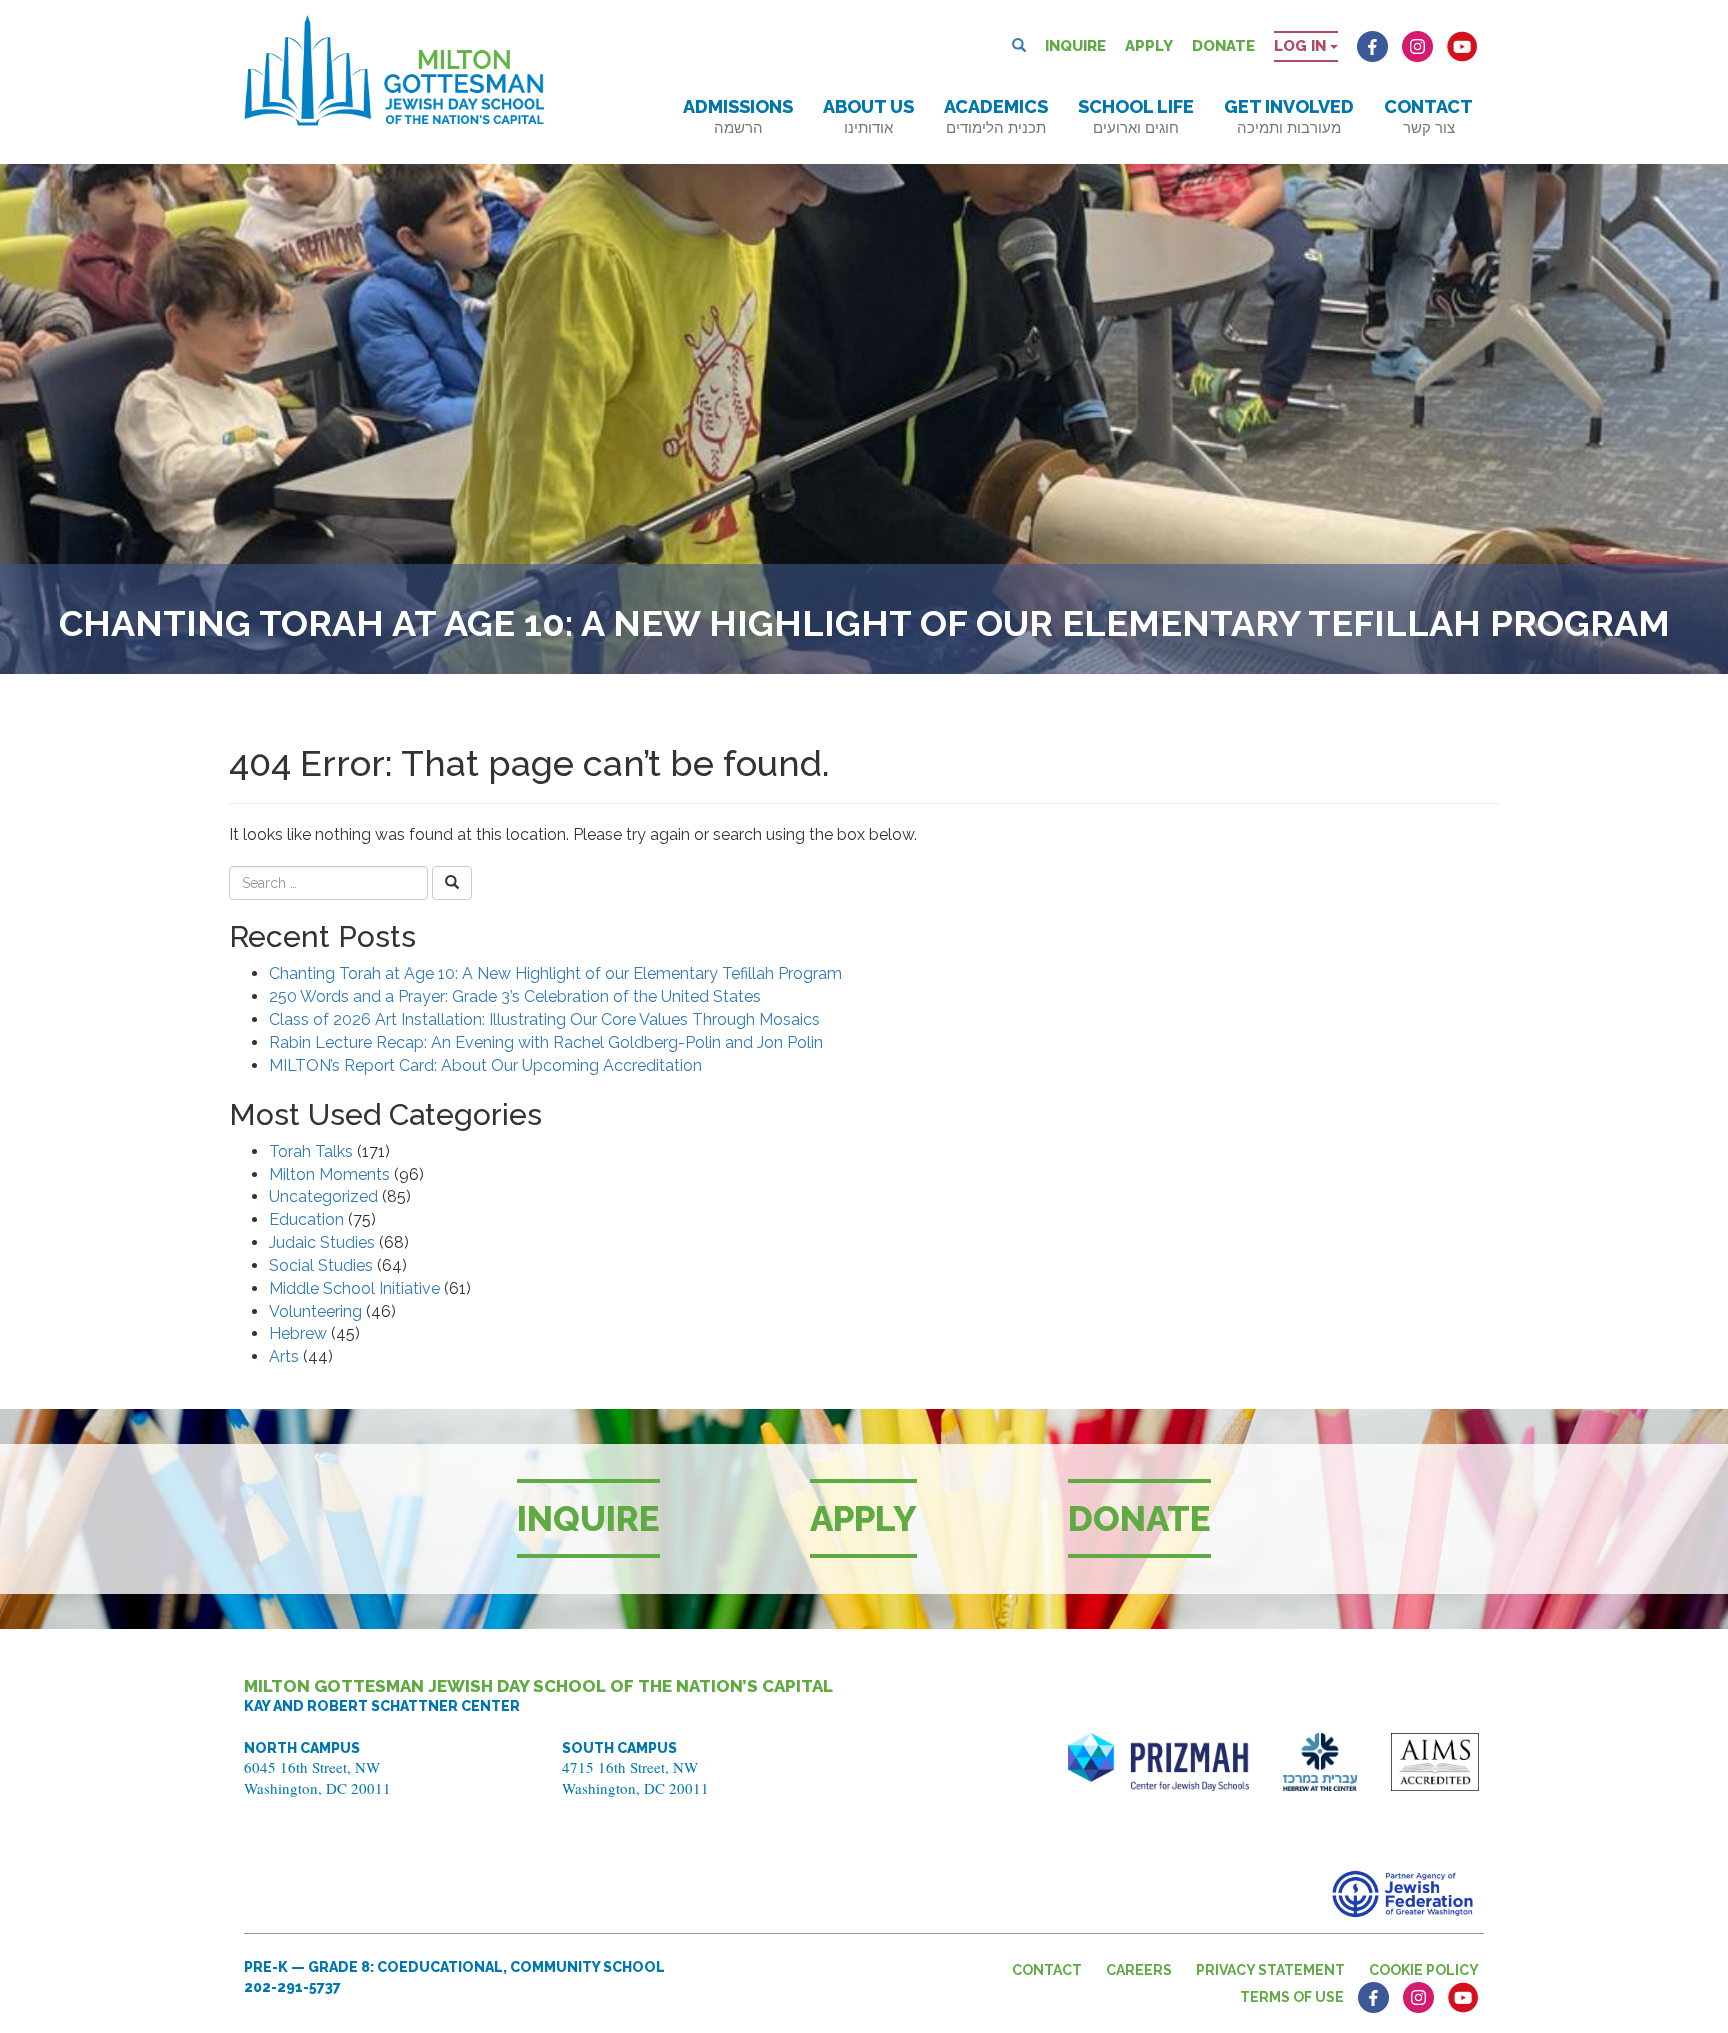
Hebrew (298, 1333)
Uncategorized (323, 1196)
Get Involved (1289, 116)
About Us (868, 116)
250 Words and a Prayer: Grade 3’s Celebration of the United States (515, 996)
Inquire (1075, 46)
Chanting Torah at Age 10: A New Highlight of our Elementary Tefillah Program (555, 973)
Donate (1223, 46)
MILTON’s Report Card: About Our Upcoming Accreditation (485, 1065)
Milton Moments (329, 1174)
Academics (996, 116)
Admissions (738, 116)
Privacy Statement (1270, 1970)
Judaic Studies (322, 1242)
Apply (1149, 46)
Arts (284, 1356)
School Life (1136, 116)
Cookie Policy (1424, 1970)
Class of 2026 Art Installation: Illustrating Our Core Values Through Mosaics (544, 1019)
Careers (1139, 1970)
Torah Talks (311, 1151)
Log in (1302, 46)
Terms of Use (1292, 1997)
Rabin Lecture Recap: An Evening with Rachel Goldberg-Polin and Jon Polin (546, 1042)
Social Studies (321, 1265)
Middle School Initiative (354, 1288)
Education (306, 1219)
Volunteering (315, 1311)
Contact (1428, 116)
